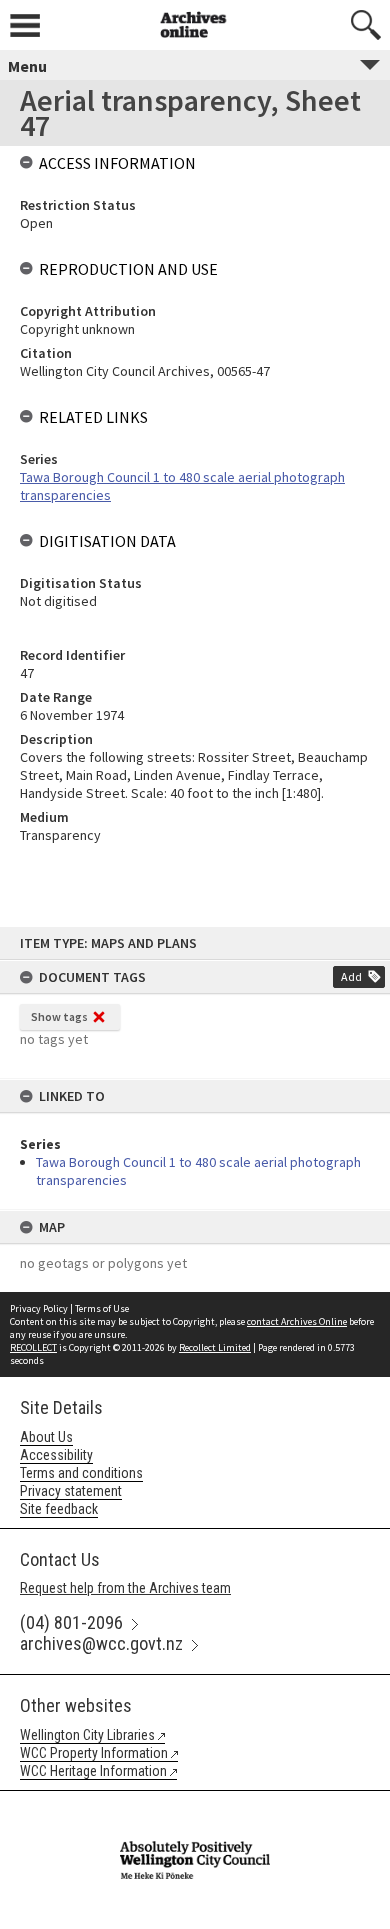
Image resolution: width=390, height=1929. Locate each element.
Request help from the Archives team (125, 1588)
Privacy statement (71, 1491)
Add (351, 976)
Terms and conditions (81, 1473)
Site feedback (59, 1509)
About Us (46, 1437)
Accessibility (56, 1455)
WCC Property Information (94, 1753)
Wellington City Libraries (87, 1735)
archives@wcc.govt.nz (101, 1643)
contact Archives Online (297, 1321)
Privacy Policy (39, 1308)
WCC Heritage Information (93, 1771)
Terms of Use (102, 1308)
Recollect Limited (215, 1347)
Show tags (59, 1016)
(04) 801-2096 (71, 1622)
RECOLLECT (33, 1347)
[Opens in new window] (195, 1804)
